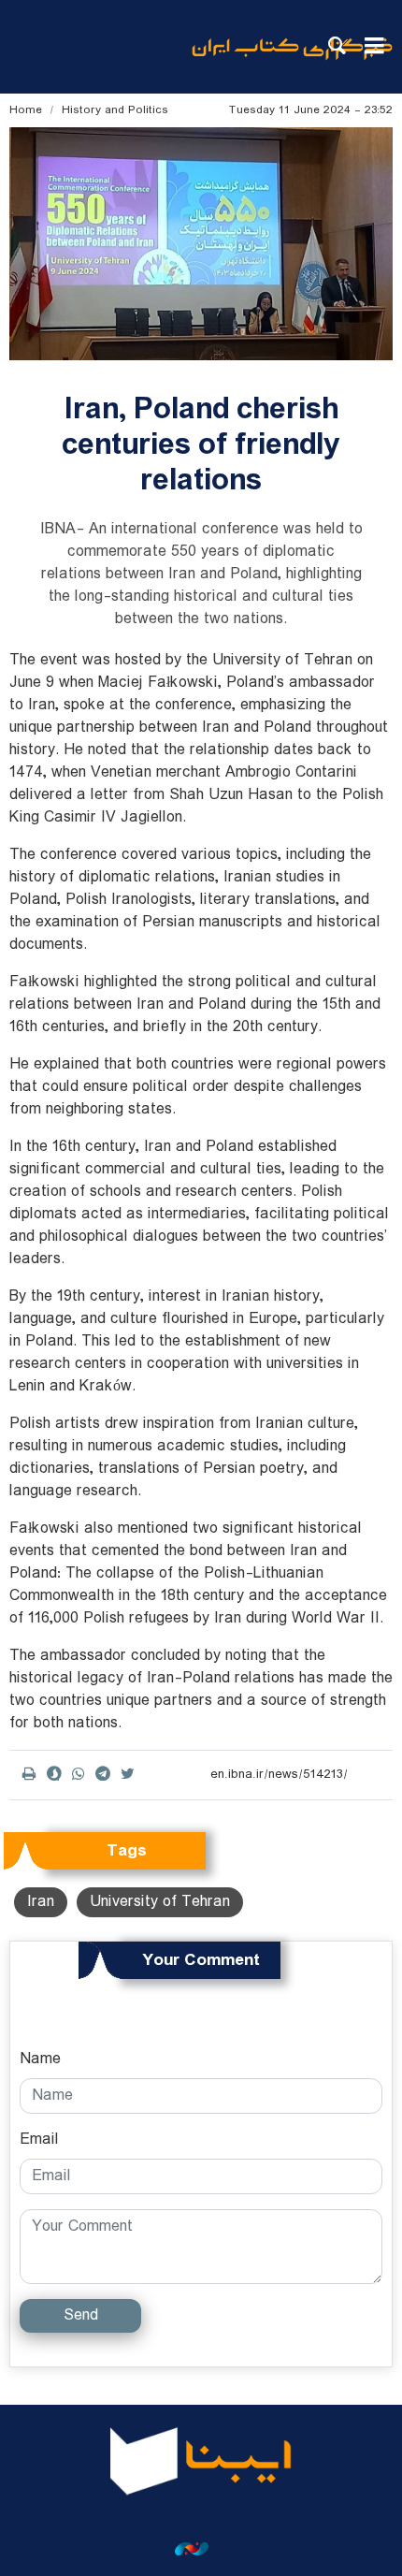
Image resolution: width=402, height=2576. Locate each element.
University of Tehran (160, 1902)
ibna (292, 61)
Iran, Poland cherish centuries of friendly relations (201, 445)
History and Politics (115, 110)
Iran (41, 1902)
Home (26, 110)
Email (39, 2140)
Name (40, 2059)
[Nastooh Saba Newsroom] (201, 2549)
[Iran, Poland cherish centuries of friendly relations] (201, 244)
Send (81, 2315)
